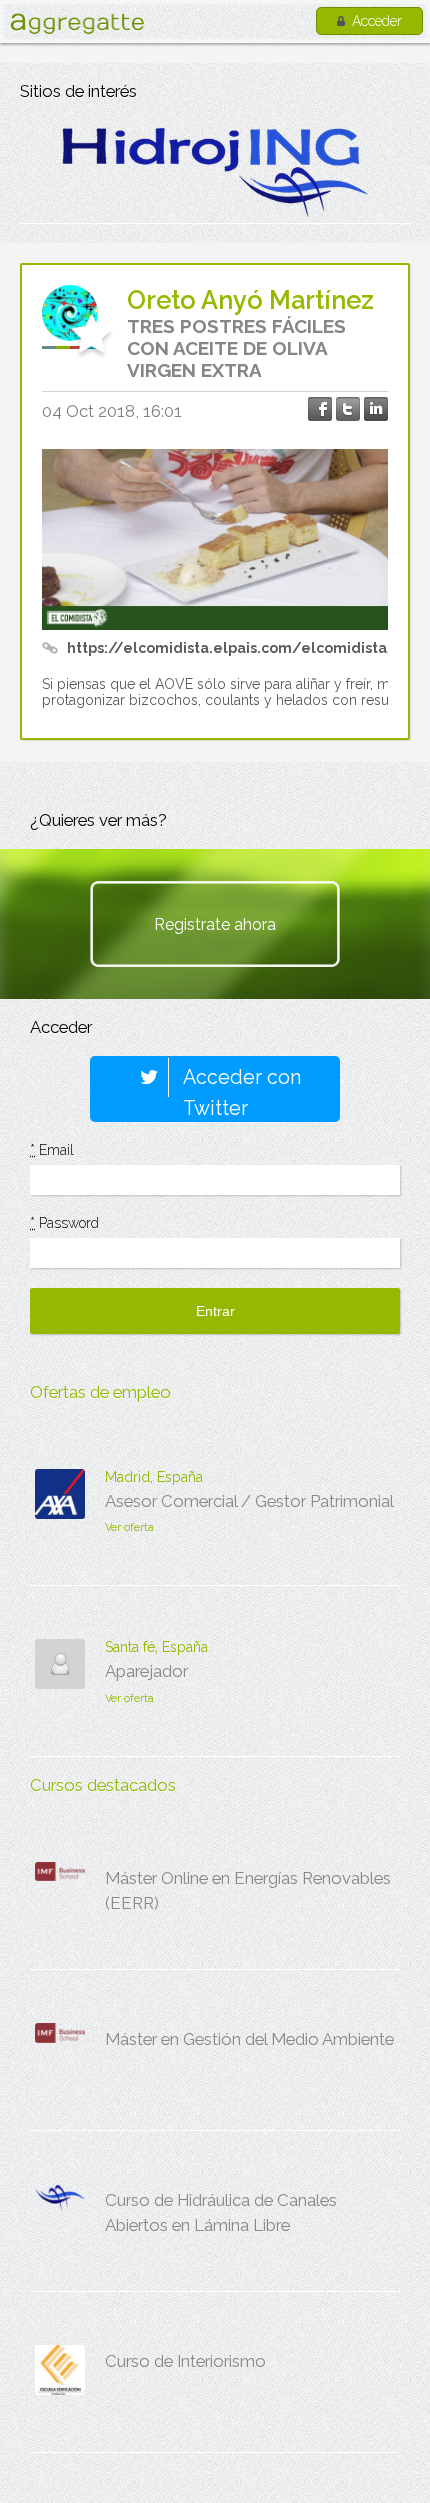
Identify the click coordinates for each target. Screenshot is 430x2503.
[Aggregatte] (77, 23)
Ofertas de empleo (100, 1392)
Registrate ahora (215, 924)
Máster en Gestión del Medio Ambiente (249, 2039)
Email (52, 1150)
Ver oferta (129, 1527)
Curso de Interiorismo (185, 2361)
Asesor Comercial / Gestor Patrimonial (249, 1501)
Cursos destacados (103, 1785)
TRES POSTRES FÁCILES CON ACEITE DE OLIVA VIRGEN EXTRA (236, 348)
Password (64, 1223)
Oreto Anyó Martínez (250, 300)
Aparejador (146, 1671)
